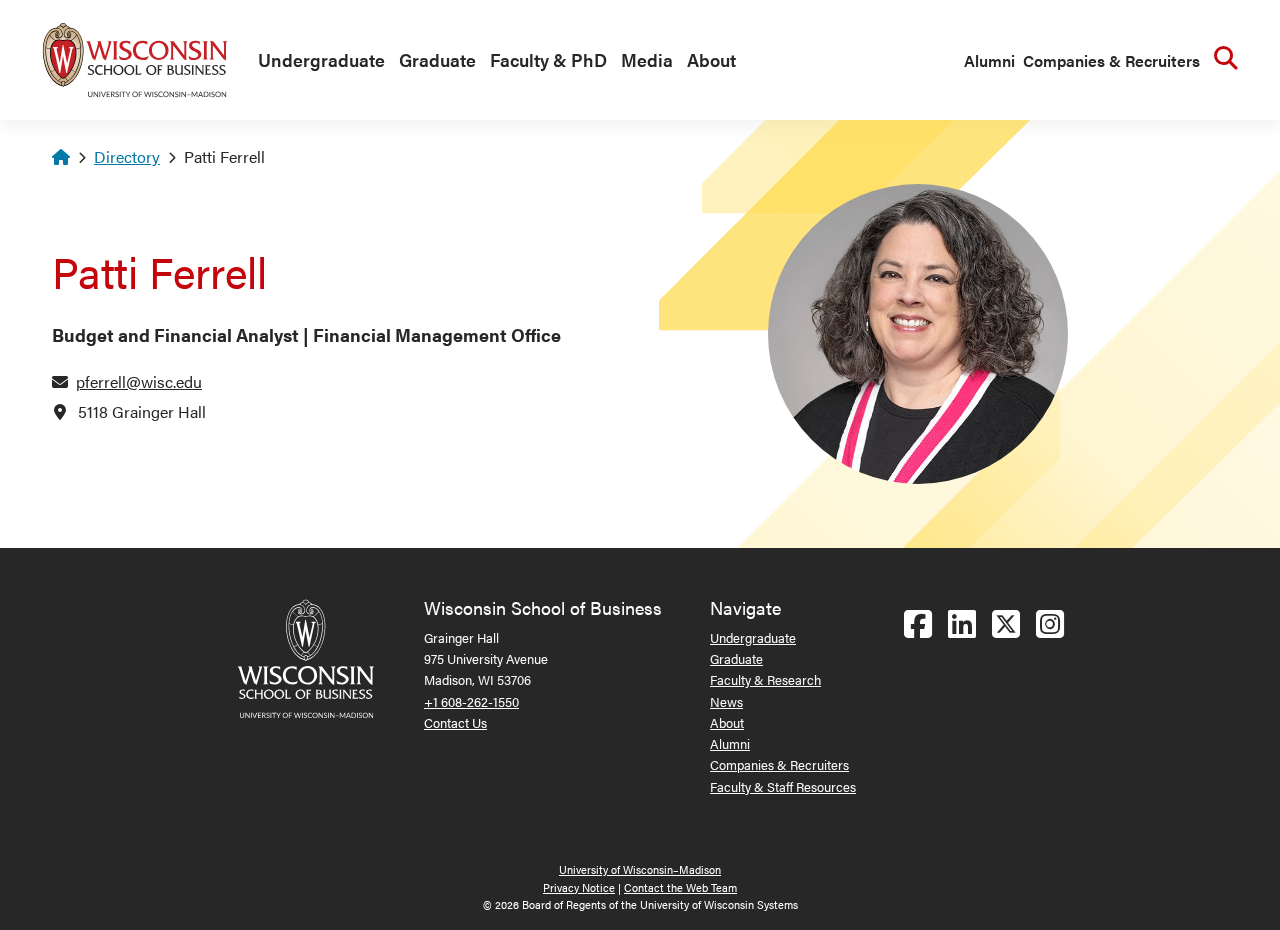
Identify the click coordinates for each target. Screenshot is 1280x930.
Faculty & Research (765, 679)
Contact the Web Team (680, 887)
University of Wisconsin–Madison (640, 869)
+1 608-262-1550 (471, 701)
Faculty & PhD (548, 59)
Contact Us (455, 722)
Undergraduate (321, 59)
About (711, 59)
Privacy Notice (579, 887)
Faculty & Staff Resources (783, 786)
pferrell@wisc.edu (139, 381)
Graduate (437, 59)
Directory (127, 156)
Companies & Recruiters (1111, 60)
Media (647, 59)
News (726, 701)
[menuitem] (316, 61)
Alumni (989, 60)
